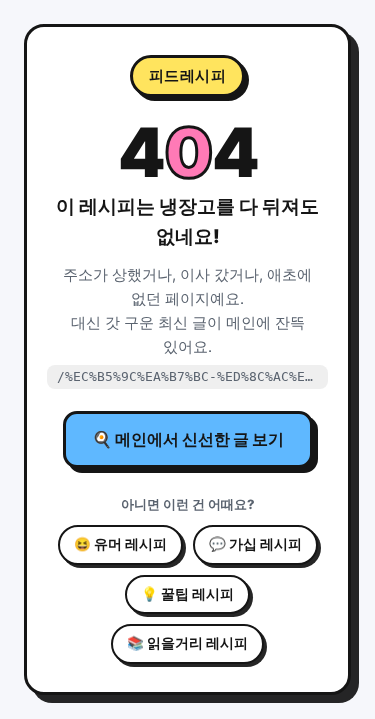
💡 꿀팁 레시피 (187, 594)
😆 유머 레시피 (120, 544)
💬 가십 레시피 (255, 544)
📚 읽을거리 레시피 (187, 643)
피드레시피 (188, 75)
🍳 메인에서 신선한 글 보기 (188, 439)
